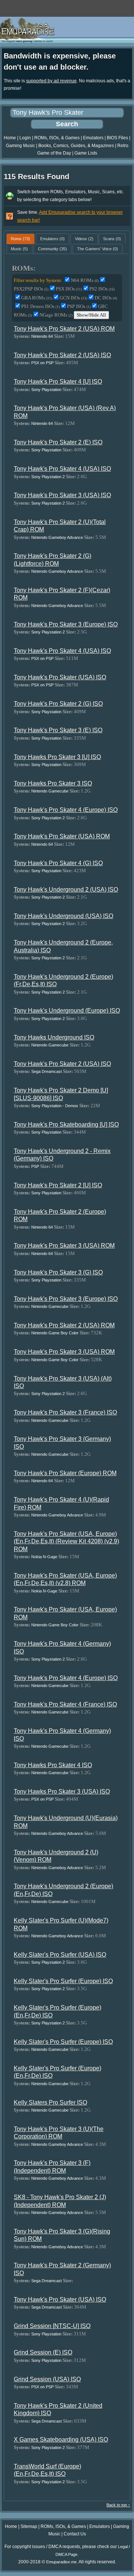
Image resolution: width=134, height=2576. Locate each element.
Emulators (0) (52, 239)
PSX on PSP (42, 363)
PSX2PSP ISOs (31, 289)
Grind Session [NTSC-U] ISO (52, 2326)
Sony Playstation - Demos (55, 1106)
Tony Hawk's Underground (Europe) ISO (67, 1011)
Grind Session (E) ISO (43, 2352)
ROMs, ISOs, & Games (57, 138)
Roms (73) (20, 239)
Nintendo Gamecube (50, 791)
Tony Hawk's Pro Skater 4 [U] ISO (58, 382)
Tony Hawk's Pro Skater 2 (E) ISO (58, 442)
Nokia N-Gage (44, 1557)
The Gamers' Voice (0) (98, 249)
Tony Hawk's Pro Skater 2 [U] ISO (58, 1185)
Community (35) (52, 249)
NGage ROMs (56, 315)
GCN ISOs (73, 298)
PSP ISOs (79, 306)
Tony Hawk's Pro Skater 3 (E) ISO (58, 730)
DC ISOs (106, 298)
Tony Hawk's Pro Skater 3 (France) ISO (65, 1412)
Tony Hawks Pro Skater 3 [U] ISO (57, 757)
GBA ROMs (37, 298)
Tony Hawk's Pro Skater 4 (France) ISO (65, 1704)
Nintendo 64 (42, 336)
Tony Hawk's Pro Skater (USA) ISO (60, 677)
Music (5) (19, 249)
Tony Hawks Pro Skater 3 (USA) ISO (62, 1792)
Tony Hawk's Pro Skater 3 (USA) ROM (64, 1246)
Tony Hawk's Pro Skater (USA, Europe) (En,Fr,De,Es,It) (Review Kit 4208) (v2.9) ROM (66, 1541)
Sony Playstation (46, 390)
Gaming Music (20, 146)
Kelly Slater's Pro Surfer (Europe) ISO (63, 1981)
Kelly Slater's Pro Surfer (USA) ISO (60, 1955)
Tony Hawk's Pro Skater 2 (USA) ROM (64, 329)
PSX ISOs (69, 289)
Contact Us (75, 2534)
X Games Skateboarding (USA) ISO (61, 2440)
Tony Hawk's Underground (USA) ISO (63, 916)
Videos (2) (84, 239)
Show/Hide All (91, 315)
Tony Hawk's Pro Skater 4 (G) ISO (58, 863)
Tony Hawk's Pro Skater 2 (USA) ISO (62, 355)
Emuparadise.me (61, 2562)
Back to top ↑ (118, 2505)
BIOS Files (117, 138)
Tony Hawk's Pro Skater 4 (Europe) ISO (66, 810)
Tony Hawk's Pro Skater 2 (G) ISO (58, 704)
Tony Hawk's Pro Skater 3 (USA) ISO (62, 495)
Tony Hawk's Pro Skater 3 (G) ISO (58, 1272)
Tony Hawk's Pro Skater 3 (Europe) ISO (66, 624)
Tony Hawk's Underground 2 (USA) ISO (66, 890)
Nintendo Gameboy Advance (57, 537)
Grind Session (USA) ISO (47, 2379)
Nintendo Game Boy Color (55, 1333)
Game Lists (86, 153)
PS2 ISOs (102, 289)
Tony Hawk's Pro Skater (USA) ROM (62, 836)
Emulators (93, 138)
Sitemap (29, 2526)
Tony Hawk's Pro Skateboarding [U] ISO (66, 1125)
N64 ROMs (85, 280)
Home (10, 138)
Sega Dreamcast (47, 1071)
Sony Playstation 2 (48, 477)
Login (25, 138)
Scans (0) (112, 239)
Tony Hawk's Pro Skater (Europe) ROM (65, 1473)
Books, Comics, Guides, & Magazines (76, 146)
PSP (35, 1166)
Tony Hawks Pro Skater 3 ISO (53, 783)
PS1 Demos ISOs (40, 306)
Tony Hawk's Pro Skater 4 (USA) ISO (62, 469)
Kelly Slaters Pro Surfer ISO (50, 2102)
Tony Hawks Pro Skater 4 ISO (53, 1765)
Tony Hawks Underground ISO (54, 1037)
